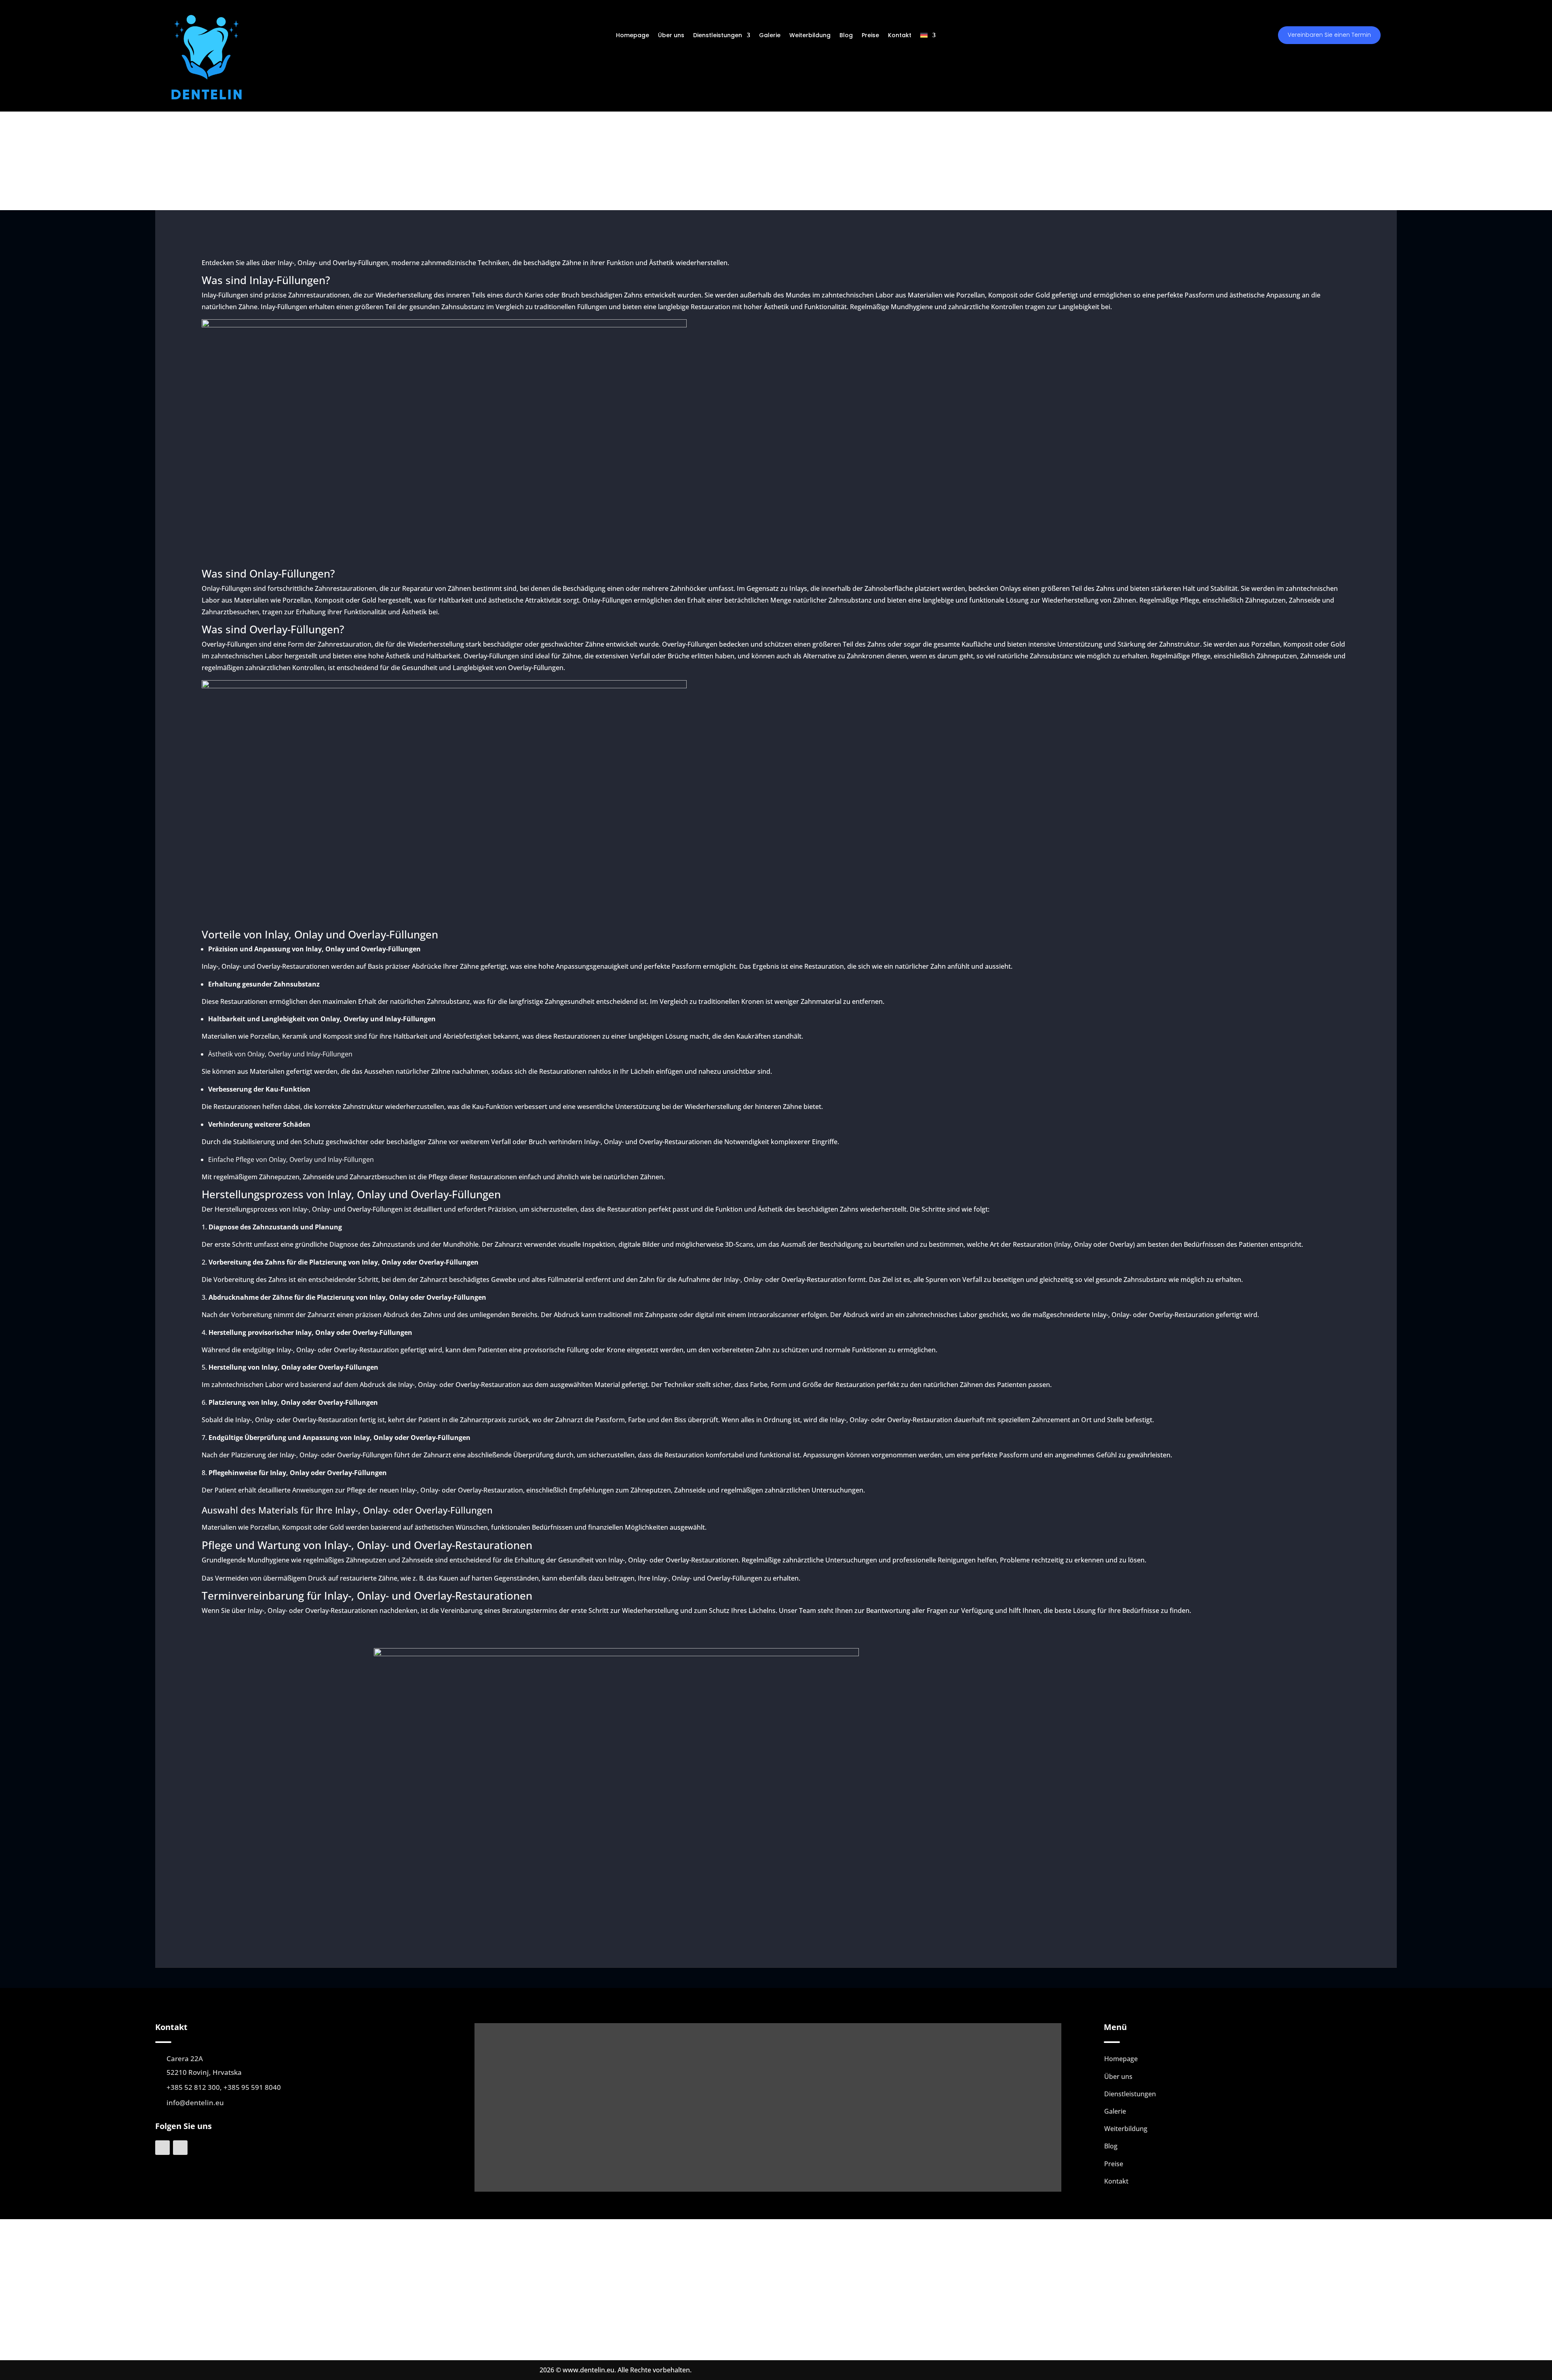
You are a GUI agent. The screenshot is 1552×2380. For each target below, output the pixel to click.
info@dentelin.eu (195, 2103)
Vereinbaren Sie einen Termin (1329, 35)
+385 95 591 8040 (252, 2087)
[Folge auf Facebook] (162, 2148)
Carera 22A (185, 2059)
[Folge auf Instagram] (180, 2148)
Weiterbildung (810, 36)
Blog (846, 36)
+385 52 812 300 (193, 2087)
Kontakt (900, 36)
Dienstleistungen (718, 36)
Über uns (671, 36)
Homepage (633, 36)
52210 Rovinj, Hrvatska (204, 2072)
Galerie (770, 36)
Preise (870, 36)
